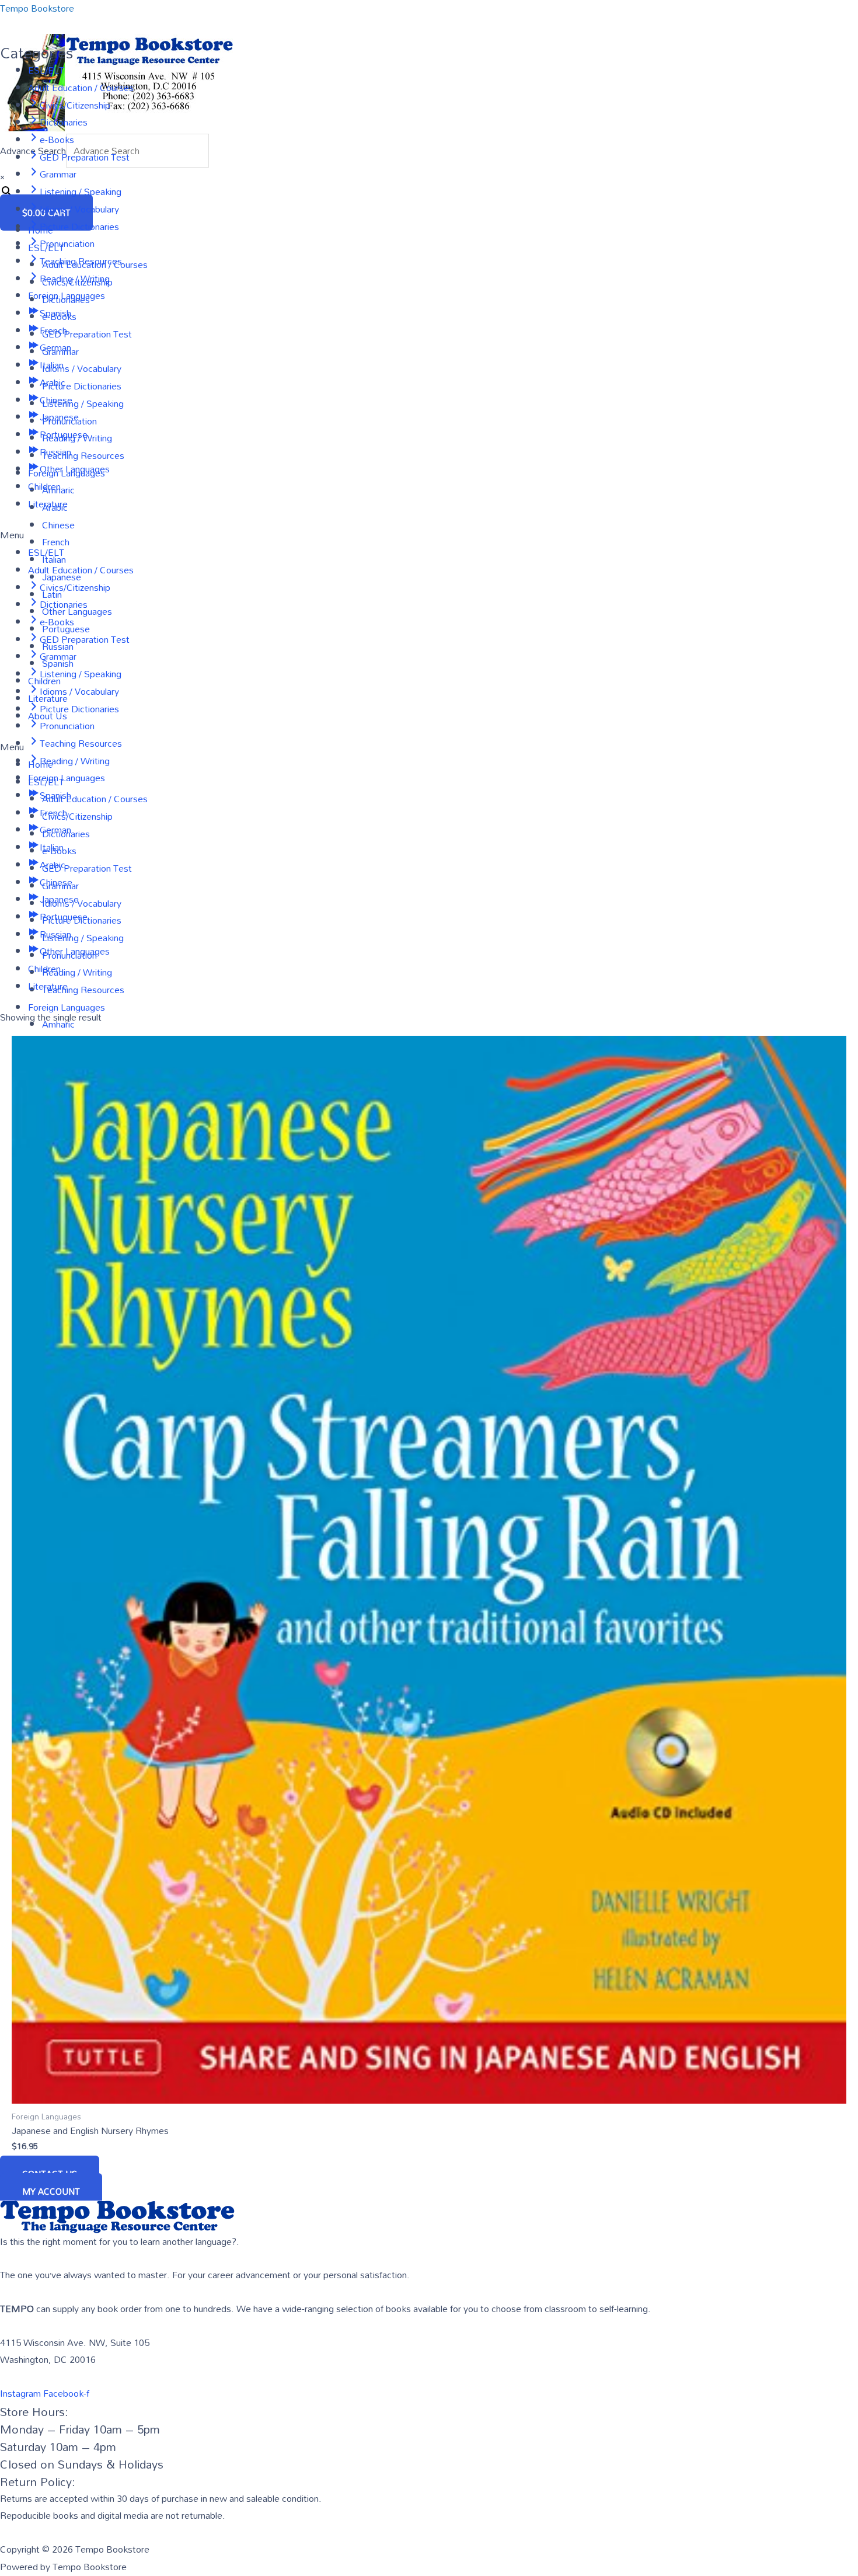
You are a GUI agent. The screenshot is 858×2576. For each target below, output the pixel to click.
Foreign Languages (67, 295)
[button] (429, 535)
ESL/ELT (46, 70)
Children (44, 486)
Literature (48, 504)
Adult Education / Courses (81, 88)
